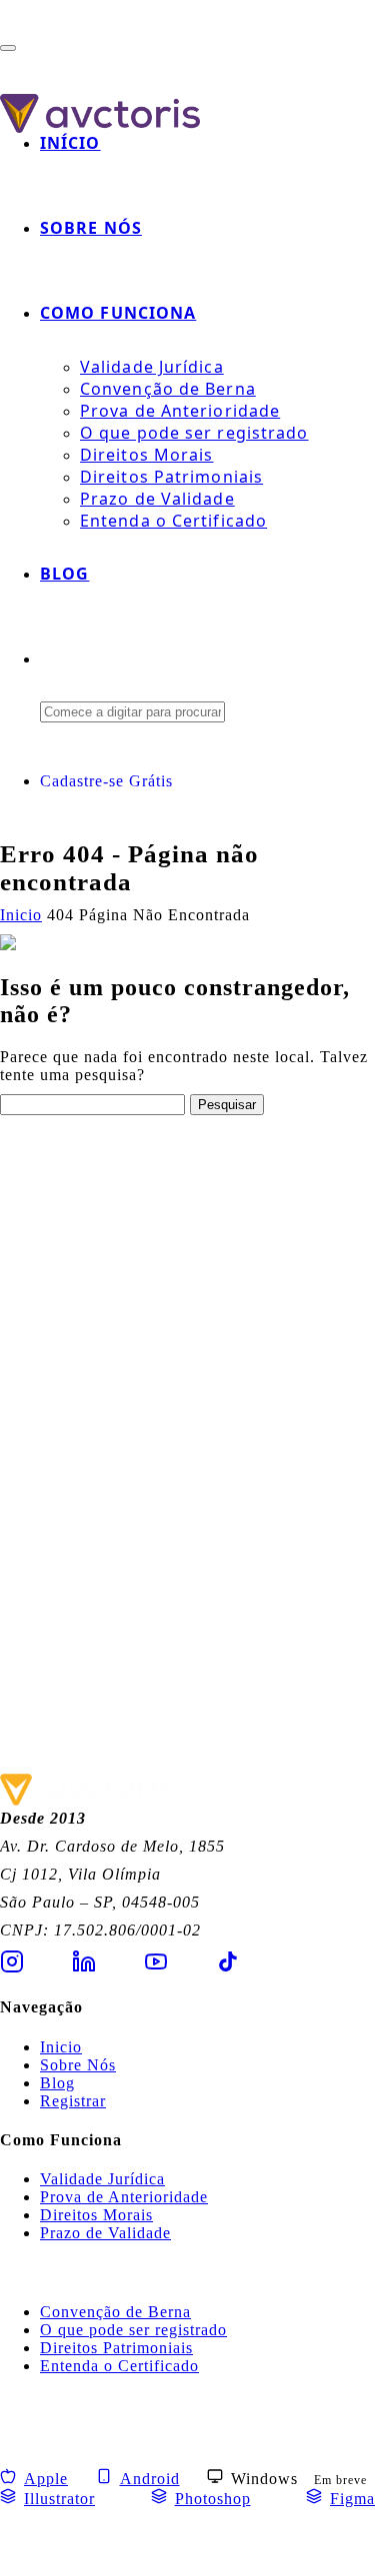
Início (70, 143)
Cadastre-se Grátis (106, 781)
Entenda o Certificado (173, 521)
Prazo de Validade (157, 499)
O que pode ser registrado (194, 433)
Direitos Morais (147, 455)
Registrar (73, 2101)
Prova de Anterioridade (180, 411)
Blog (64, 574)
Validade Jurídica (152, 367)
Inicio (61, 2047)
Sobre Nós (91, 228)
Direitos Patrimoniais (171, 477)
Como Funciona (118, 313)
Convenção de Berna (168, 389)
